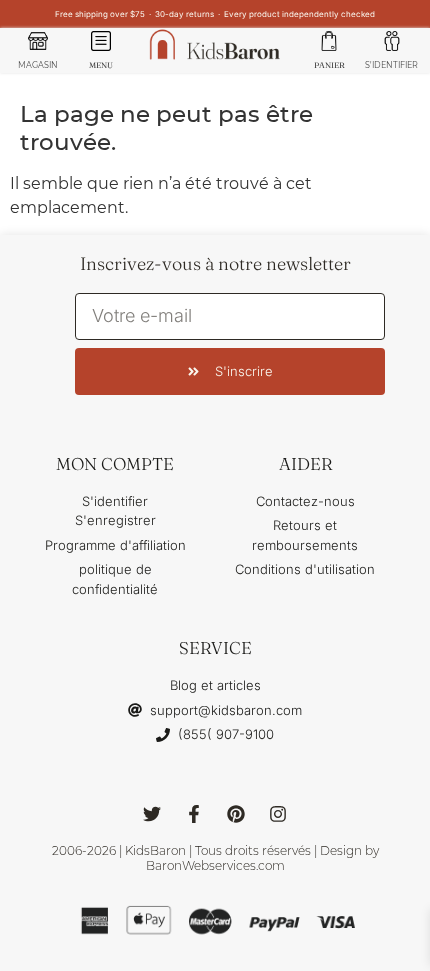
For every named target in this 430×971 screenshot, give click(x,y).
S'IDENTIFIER (391, 65)
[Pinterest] (236, 814)
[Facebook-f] (194, 814)
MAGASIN (38, 65)
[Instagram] (278, 814)
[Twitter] (152, 814)
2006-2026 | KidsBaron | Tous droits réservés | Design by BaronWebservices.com (215, 858)
